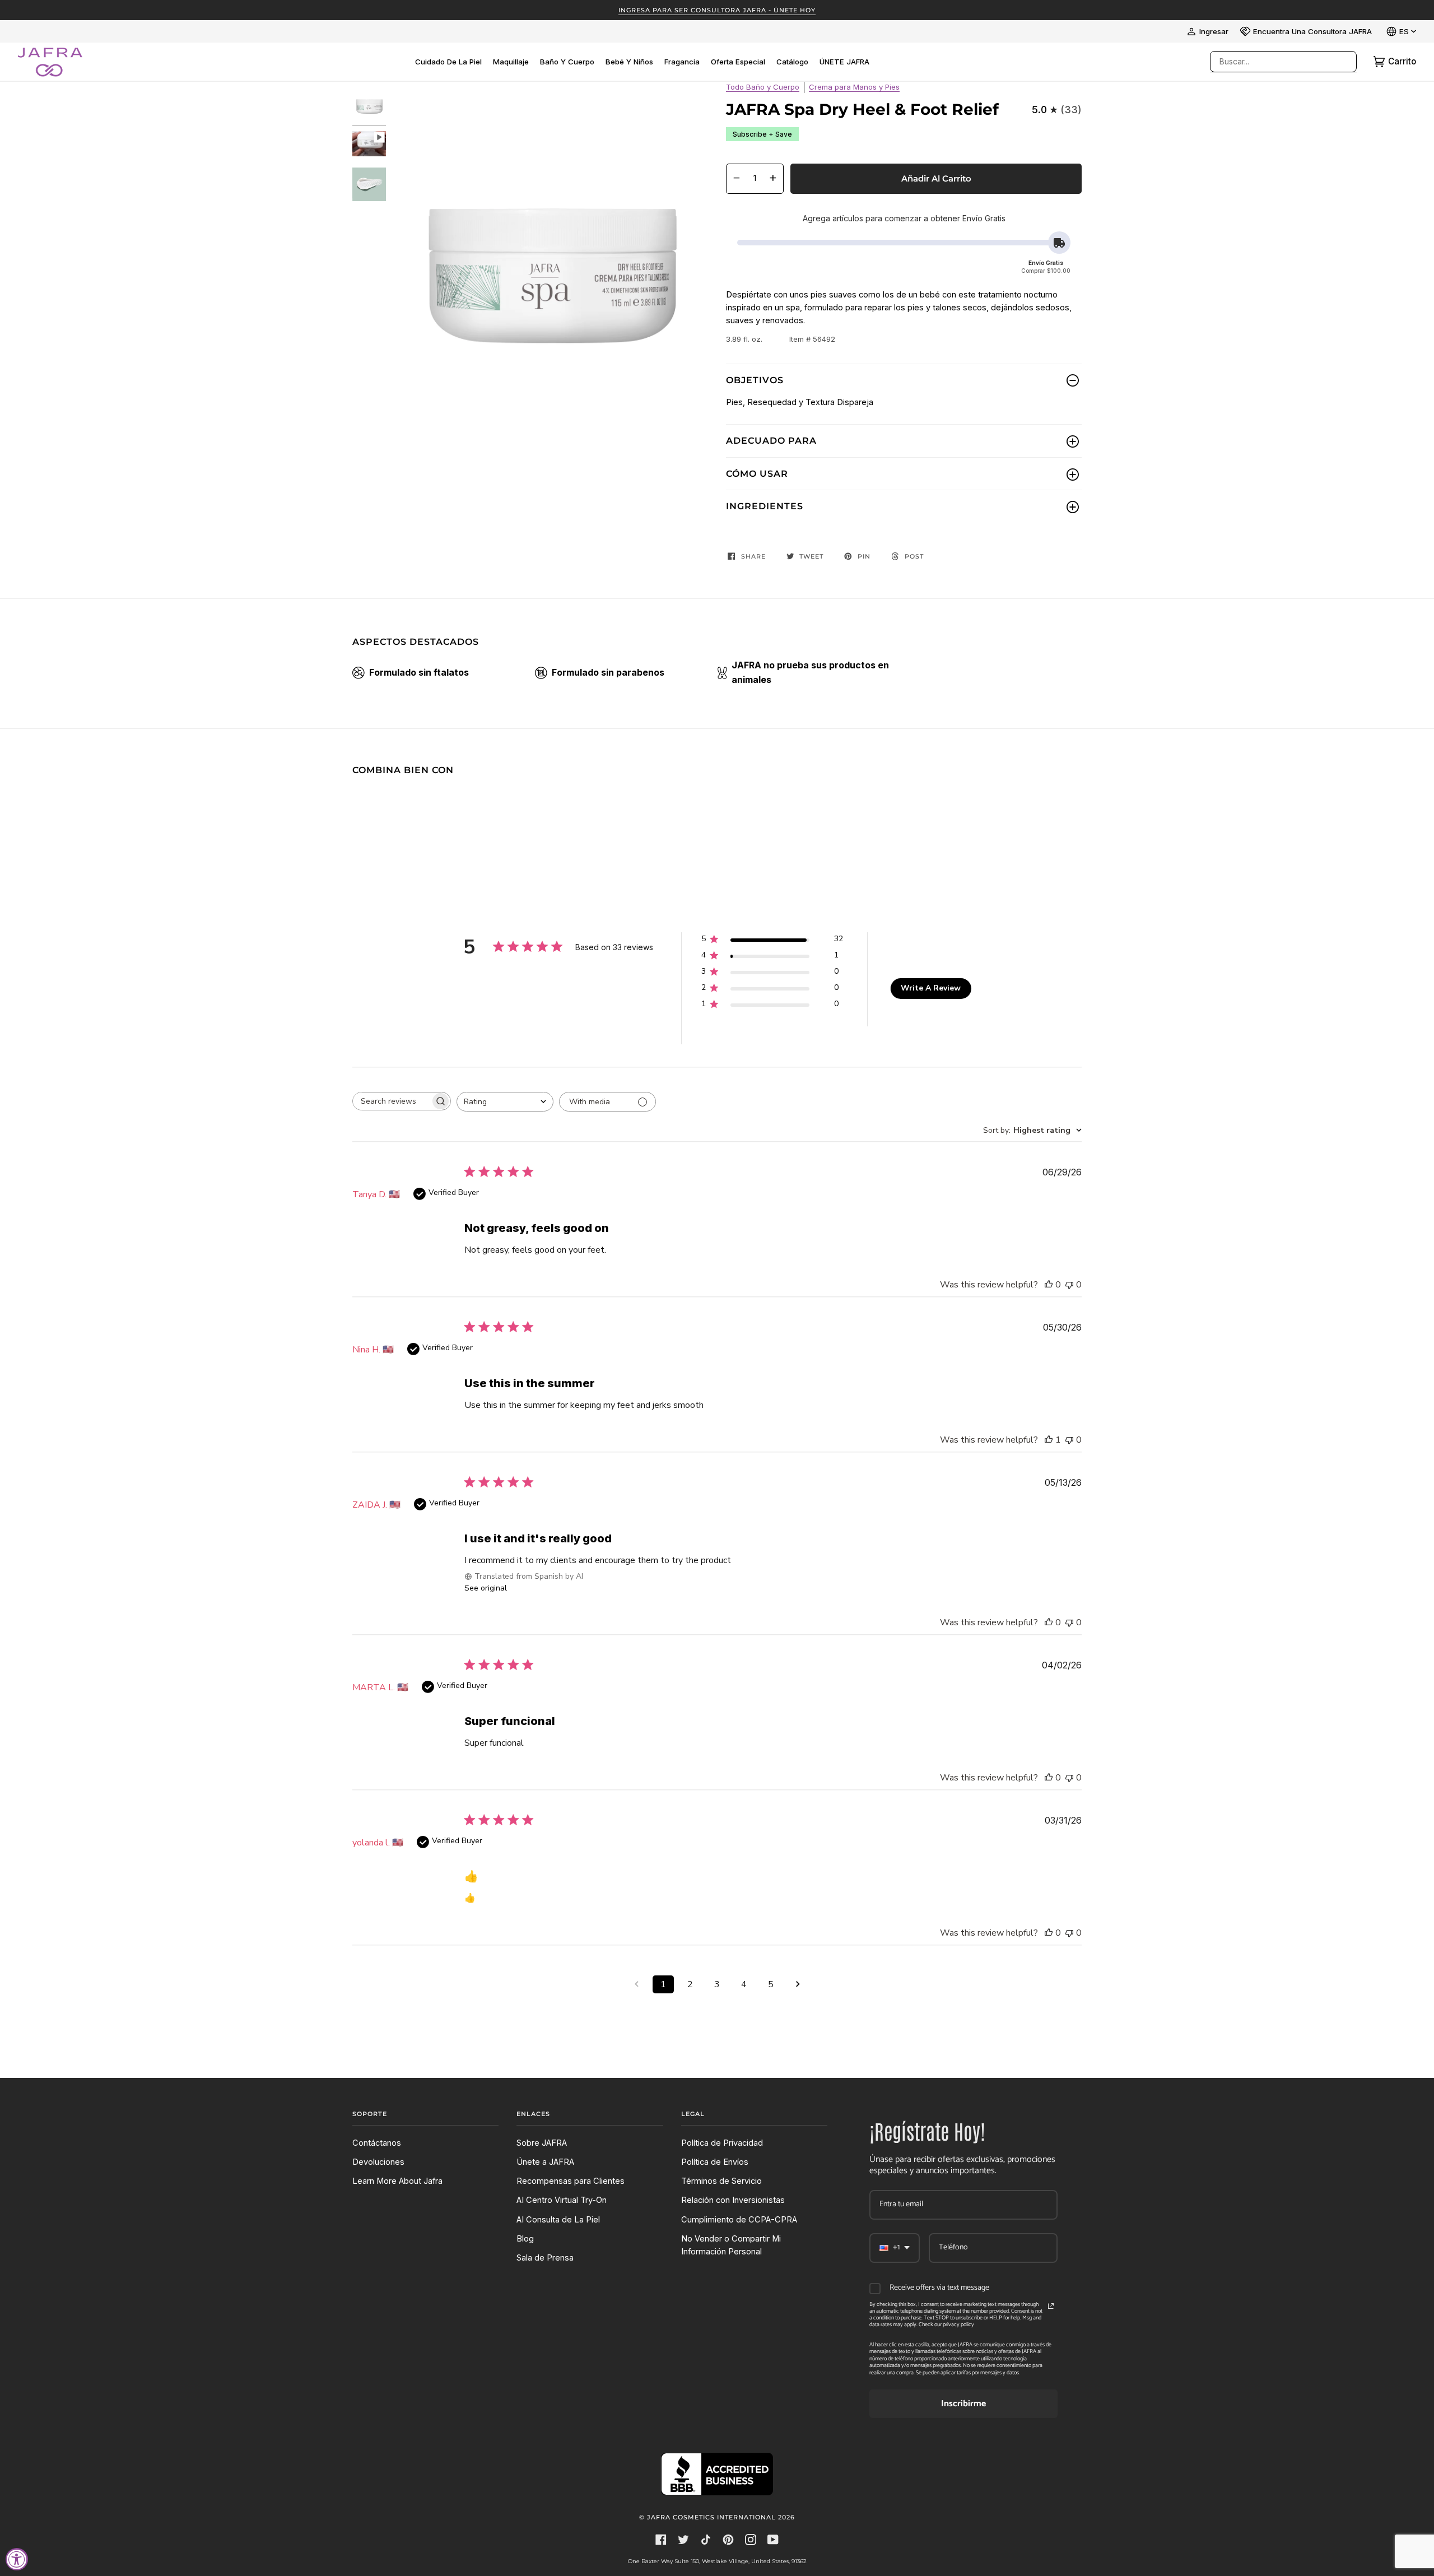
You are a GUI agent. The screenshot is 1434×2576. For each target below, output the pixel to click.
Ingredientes (765, 506)
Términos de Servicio (721, 2181)
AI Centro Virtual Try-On (562, 2200)
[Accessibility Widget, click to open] (17, 2559)
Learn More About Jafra (397, 2181)
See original (486, 1588)
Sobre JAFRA (542, 2143)
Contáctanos (377, 2143)
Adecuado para (771, 441)
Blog (525, 2239)
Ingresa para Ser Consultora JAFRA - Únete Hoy (717, 10)
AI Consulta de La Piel (558, 2220)
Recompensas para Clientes (571, 2181)
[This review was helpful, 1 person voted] (1049, 1440)
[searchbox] (392, 1101)
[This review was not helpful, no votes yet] (1069, 1285)
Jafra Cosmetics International (711, 2517)
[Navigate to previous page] (636, 1984)
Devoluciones (378, 2162)
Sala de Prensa (545, 2258)
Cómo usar (757, 474)
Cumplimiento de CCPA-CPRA (739, 2220)
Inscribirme (963, 2404)
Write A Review (931, 988)
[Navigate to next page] (798, 1984)
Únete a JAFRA (545, 2162)
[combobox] (1272, 62)
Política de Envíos (715, 2162)
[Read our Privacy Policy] (1051, 2306)
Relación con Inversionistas (733, 2200)
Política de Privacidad (722, 2143)
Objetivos (755, 380)
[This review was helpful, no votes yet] (1049, 1285)
